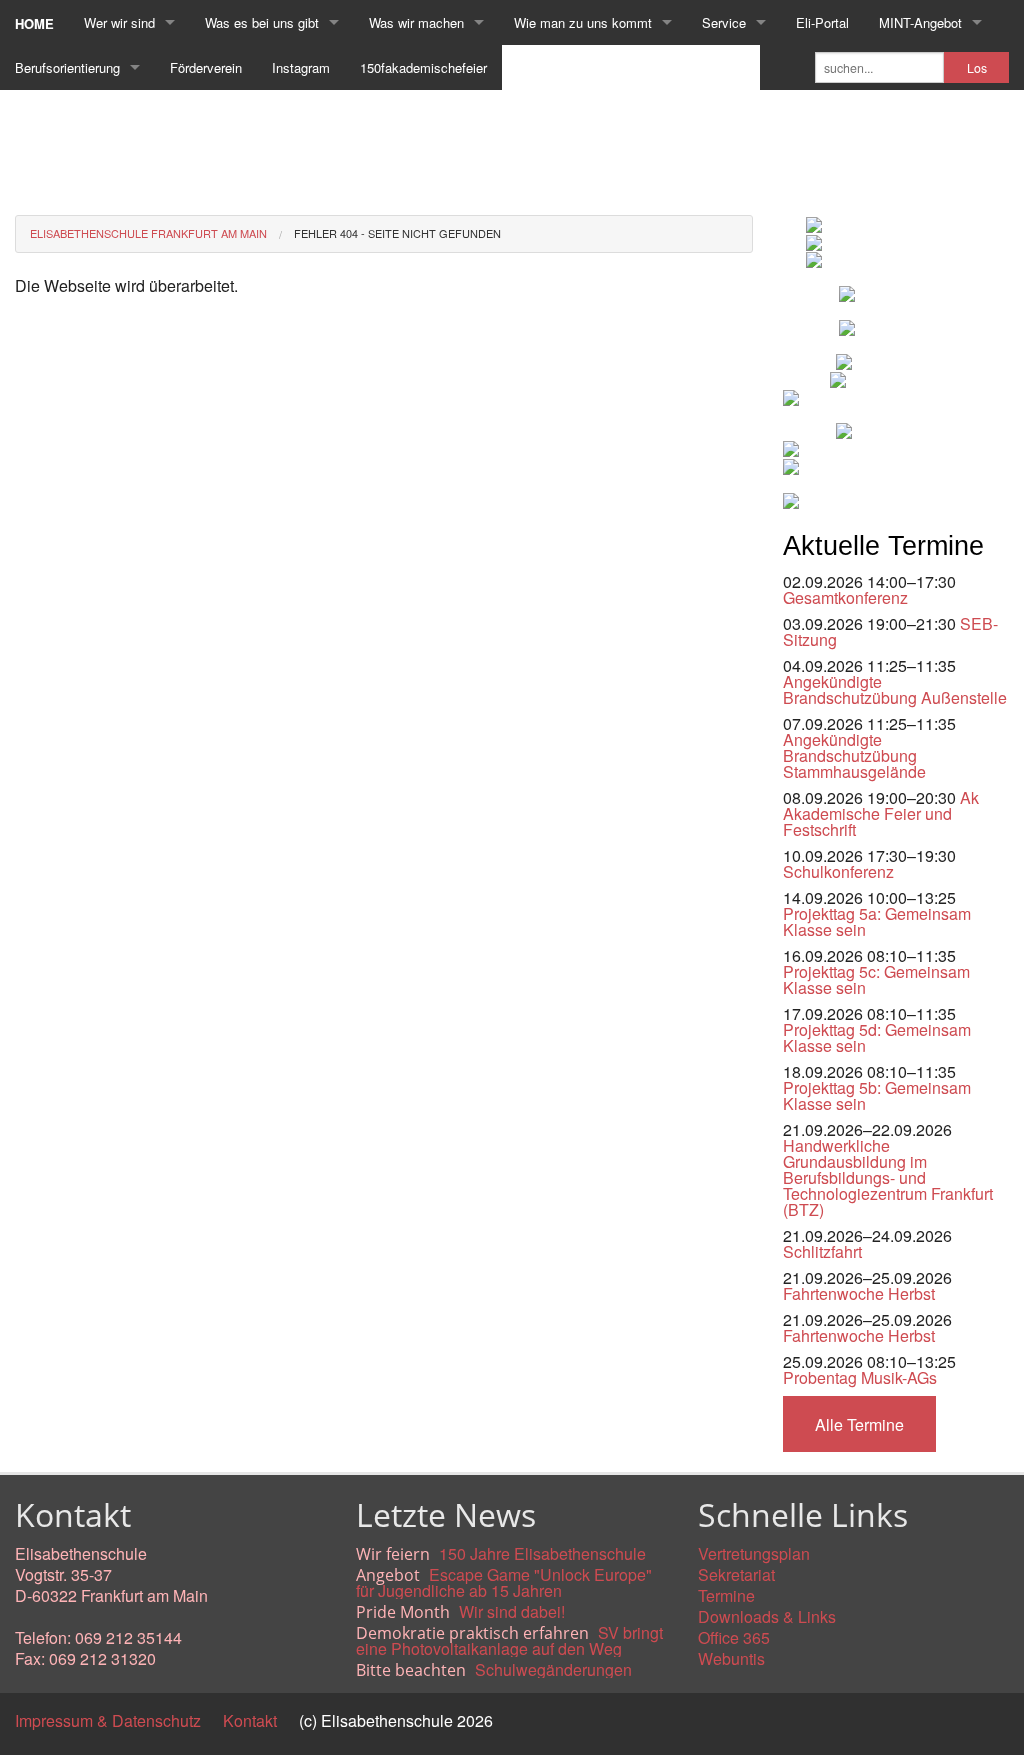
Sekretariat (736, 1574)
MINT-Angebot (920, 22)
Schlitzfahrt (822, 1251)
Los (977, 68)
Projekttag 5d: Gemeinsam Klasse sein (877, 1037)
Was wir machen (416, 22)
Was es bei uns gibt (262, 22)
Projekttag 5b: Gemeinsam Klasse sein (877, 1095)
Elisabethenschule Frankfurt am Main (148, 233)
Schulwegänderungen (553, 1669)
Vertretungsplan (754, 1553)
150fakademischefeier (423, 67)
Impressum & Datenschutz (108, 1720)
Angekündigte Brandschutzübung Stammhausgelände (854, 755)
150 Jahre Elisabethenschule (542, 1553)
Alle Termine (859, 1424)
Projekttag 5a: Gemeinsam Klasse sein (877, 921)
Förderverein (206, 67)
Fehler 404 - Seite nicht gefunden (397, 233)
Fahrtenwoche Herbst (859, 1293)
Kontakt (250, 1720)
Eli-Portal (822, 22)
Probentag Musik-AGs (860, 1377)
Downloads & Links (767, 1616)
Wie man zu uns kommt (583, 22)
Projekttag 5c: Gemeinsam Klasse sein (876, 979)
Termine (726, 1595)
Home (34, 23)
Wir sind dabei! (512, 1611)
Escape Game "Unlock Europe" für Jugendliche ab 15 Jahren (504, 1582)
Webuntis (731, 1658)
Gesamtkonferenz (845, 597)
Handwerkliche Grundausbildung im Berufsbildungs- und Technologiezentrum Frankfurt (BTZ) (888, 1177)
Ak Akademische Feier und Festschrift (881, 813)
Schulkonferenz (838, 871)
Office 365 (734, 1637)
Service (724, 22)
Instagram (301, 67)
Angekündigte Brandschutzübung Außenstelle (895, 689)
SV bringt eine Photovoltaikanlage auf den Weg (509, 1640)
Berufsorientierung (67, 67)
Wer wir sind (119, 22)
